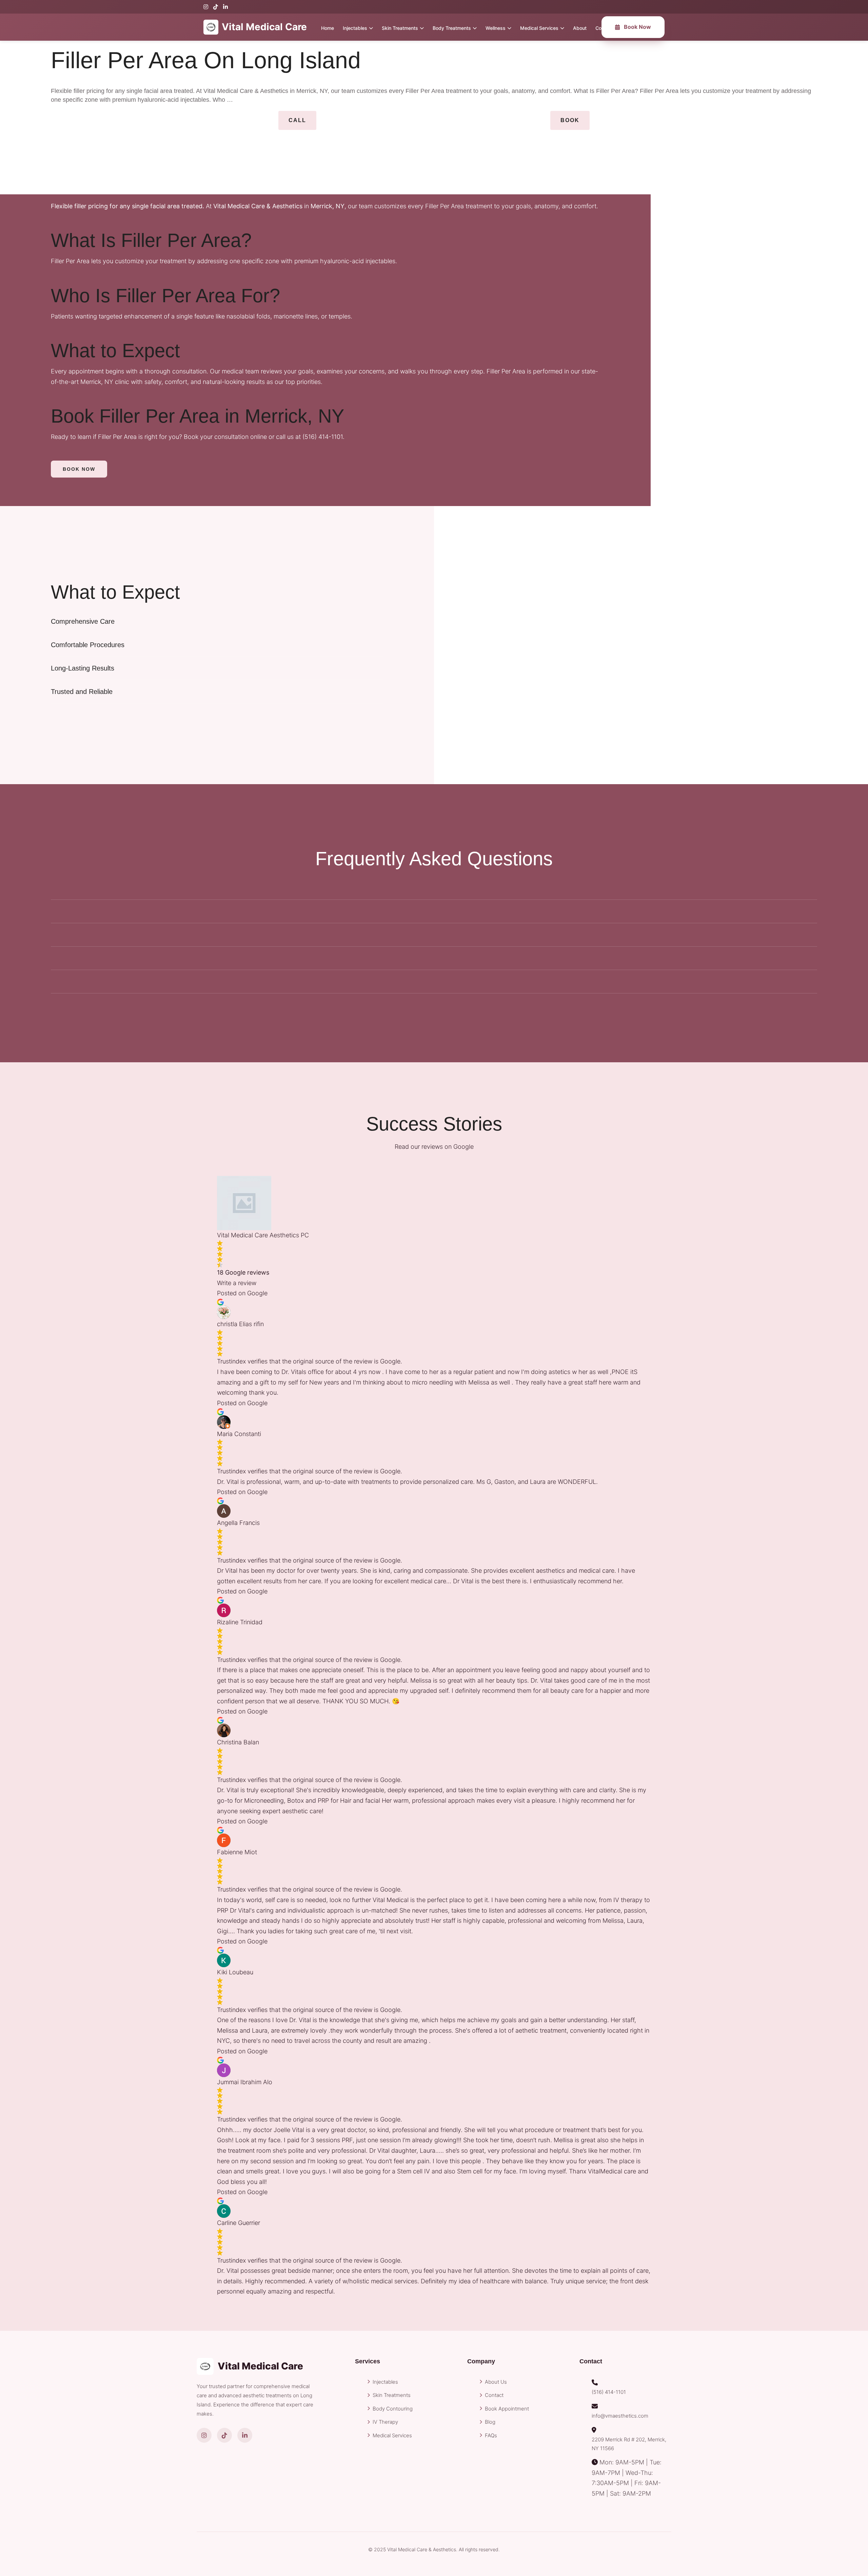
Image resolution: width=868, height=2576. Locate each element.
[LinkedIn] (225, 7)
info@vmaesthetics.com (620, 2416)
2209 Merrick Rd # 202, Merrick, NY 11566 (629, 2444)
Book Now (637, 27)
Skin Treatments (400, 28)
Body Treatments (452, 28)
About (580, 28)
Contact (494, 2395)
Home (328, 28)
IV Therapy (385, 2422)
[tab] (217, 621)
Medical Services (539, 28)
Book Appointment (507, 2409)
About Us (496, 2382)
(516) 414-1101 (323, 437)
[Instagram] (206, 7)
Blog (490, 2422)
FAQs (491, 2435)
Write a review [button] (237, 1283)
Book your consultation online (225, 437)
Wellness (496, 28)
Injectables (355, 28)
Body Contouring (393, 2409)
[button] (297, 120)
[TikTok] (216, 7)
